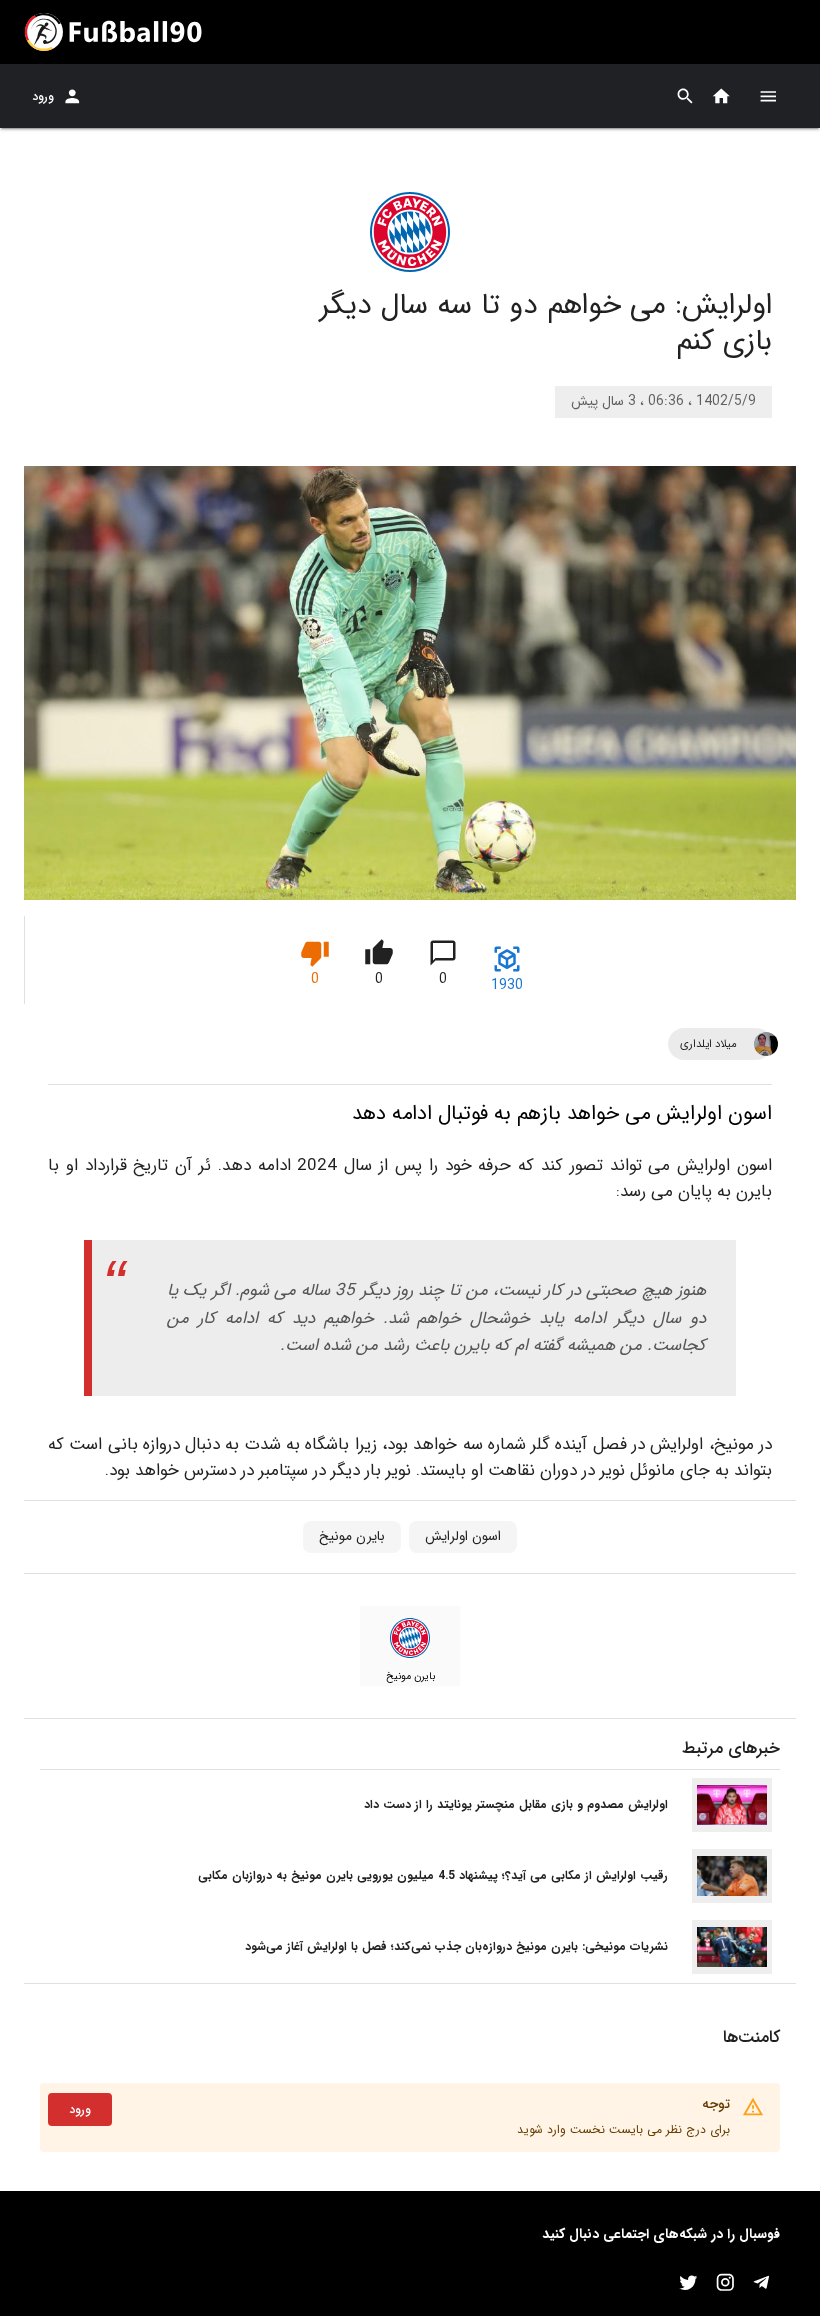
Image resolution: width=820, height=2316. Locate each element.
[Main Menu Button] (768, 96)
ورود (43, 96)
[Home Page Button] (721, 96)
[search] (685, 96)
